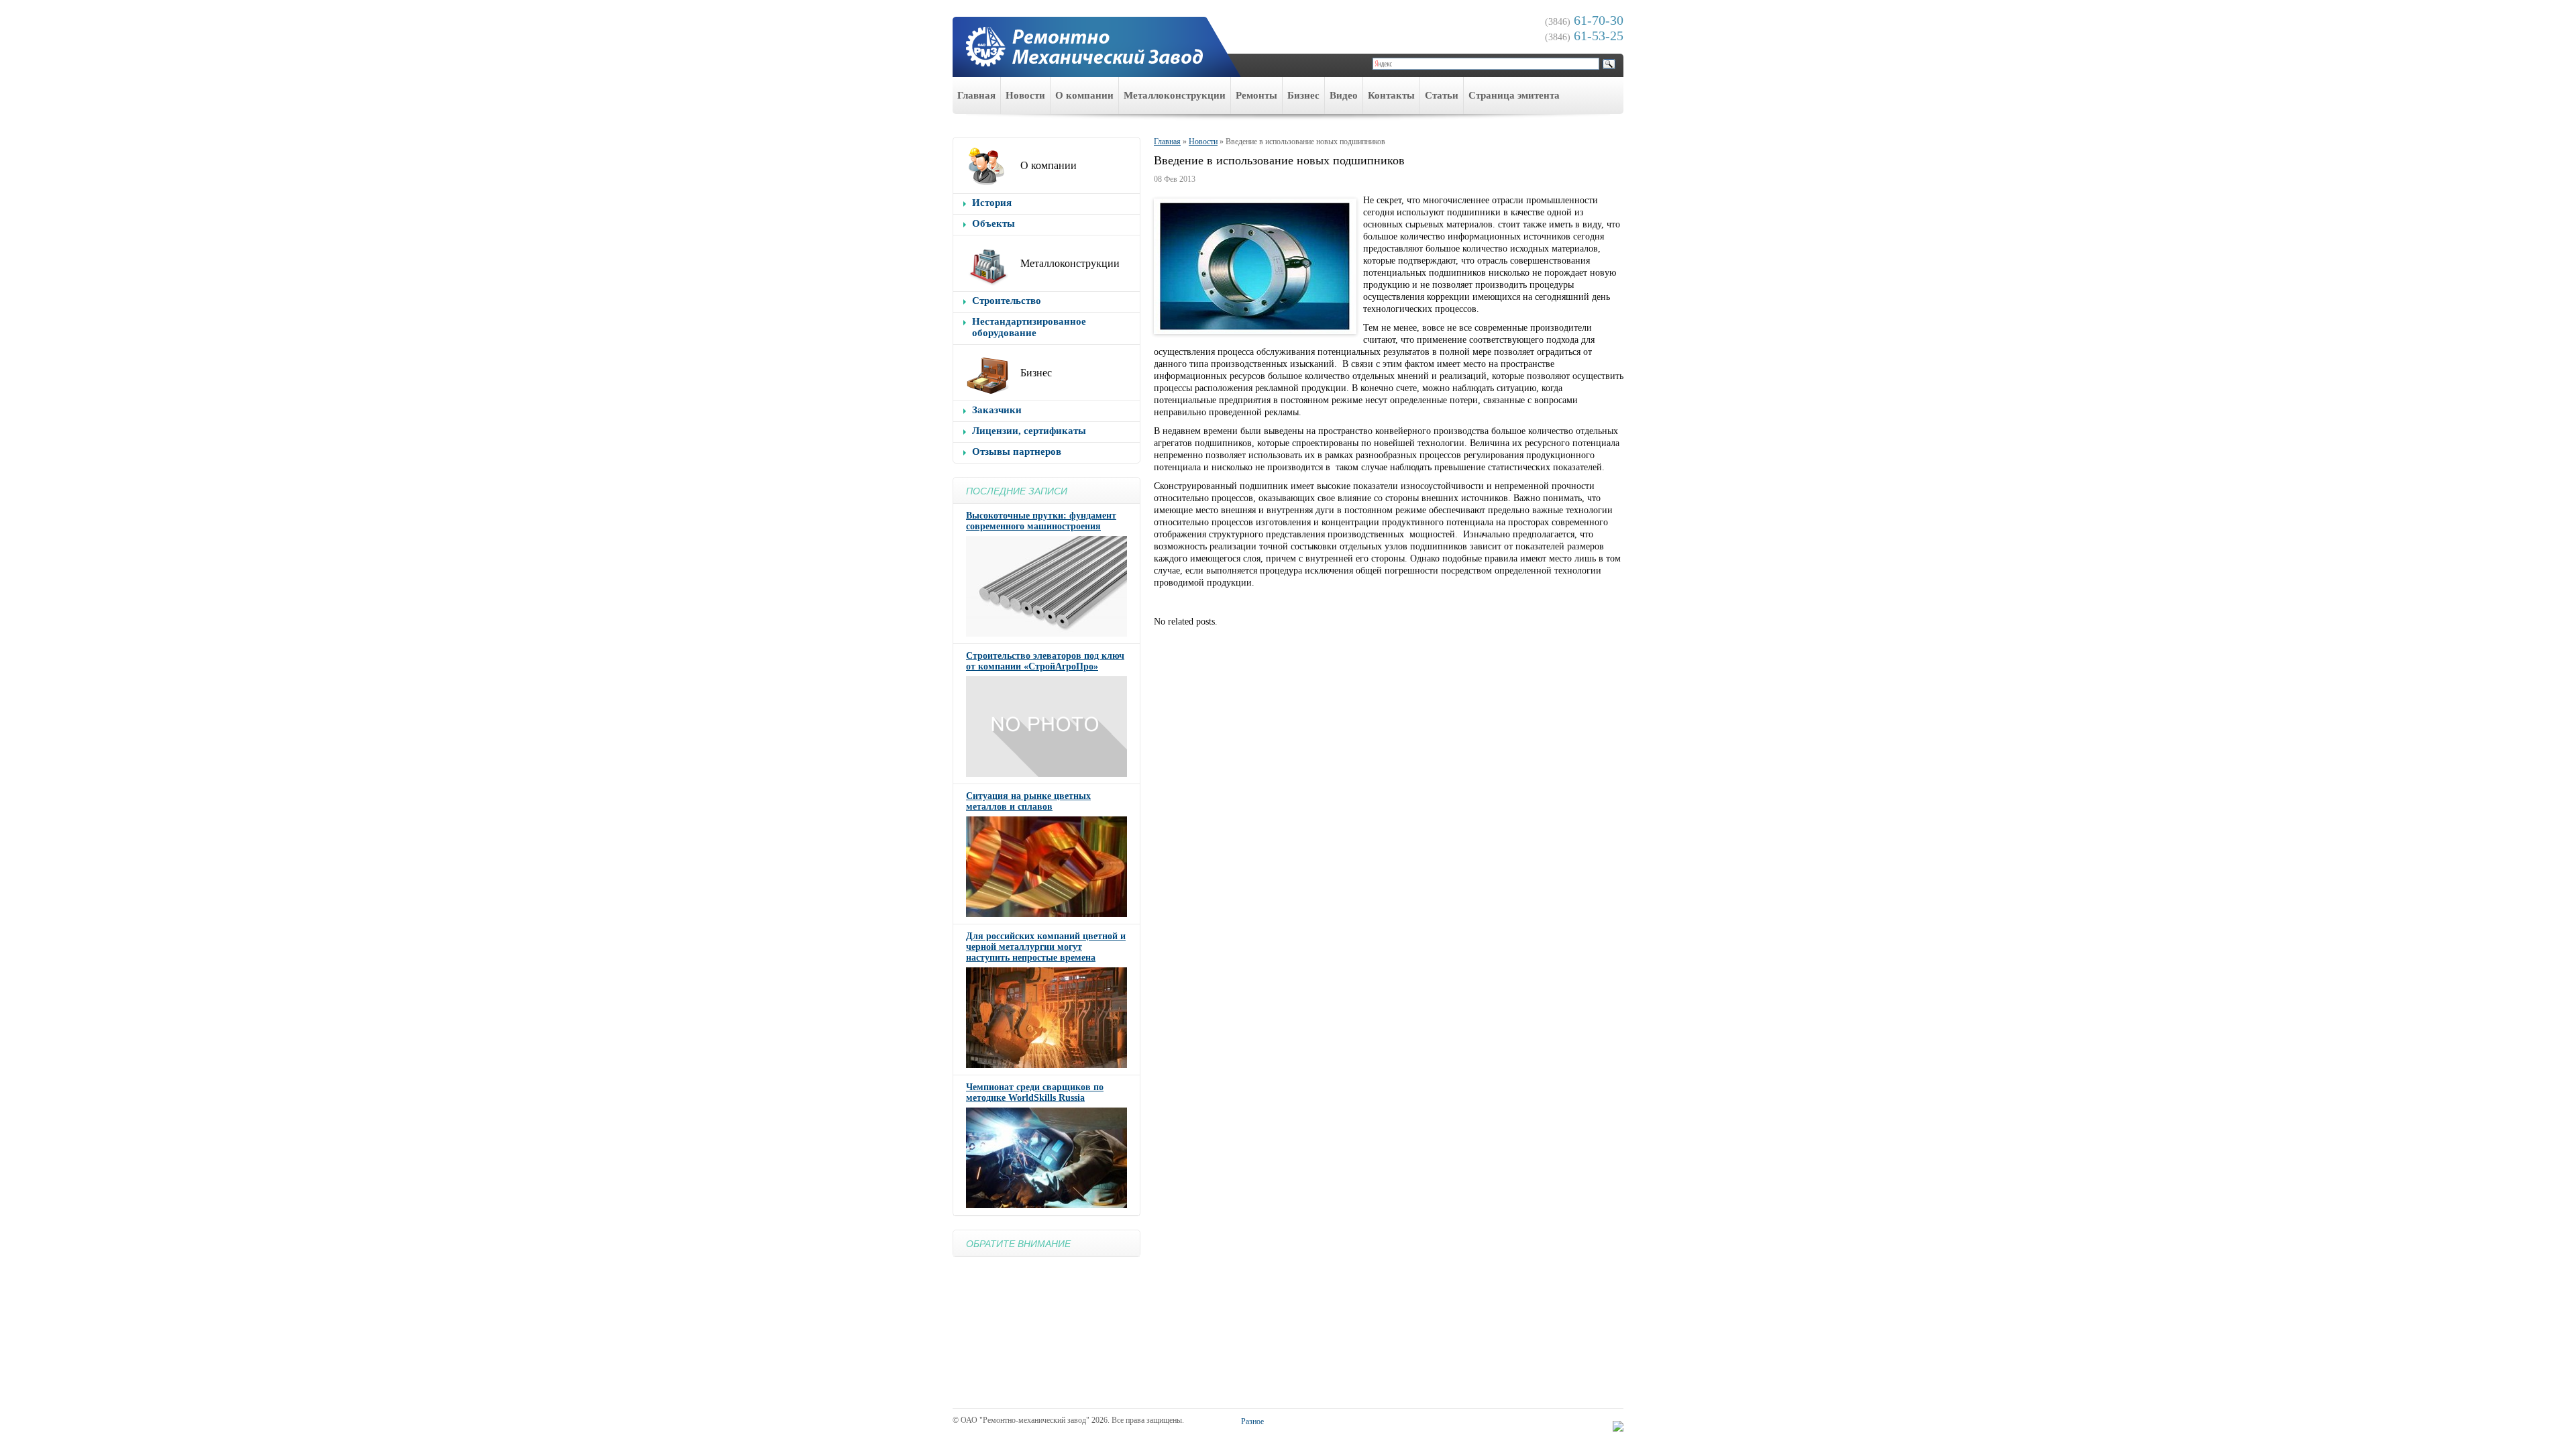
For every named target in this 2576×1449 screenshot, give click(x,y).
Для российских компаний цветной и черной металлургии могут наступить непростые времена (1046, 947)
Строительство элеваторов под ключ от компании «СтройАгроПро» (1045, 661)
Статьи (1442, 95)
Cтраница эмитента (1514, 95)
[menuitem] (977, 96)
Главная (976, 95)
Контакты (1391, 95)
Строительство (1007, 301)
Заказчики (997, 410)
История (992, 203)
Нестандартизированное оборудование (1029, 327)
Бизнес (1303, 95)
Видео (1344, 95)
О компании (1084, 95)
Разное (1252, 1421)
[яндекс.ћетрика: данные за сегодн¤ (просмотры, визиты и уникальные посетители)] (1618, 1426)
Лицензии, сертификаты (1029, 431)
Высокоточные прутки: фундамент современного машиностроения (1041, 521)
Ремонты (1256, 95)
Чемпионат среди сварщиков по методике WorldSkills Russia (1035, 1092)
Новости (1025, 95)
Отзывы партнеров (1017, 451)
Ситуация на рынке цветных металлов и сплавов (1028, 801)
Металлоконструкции (1175, 95)
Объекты (994, 223)
